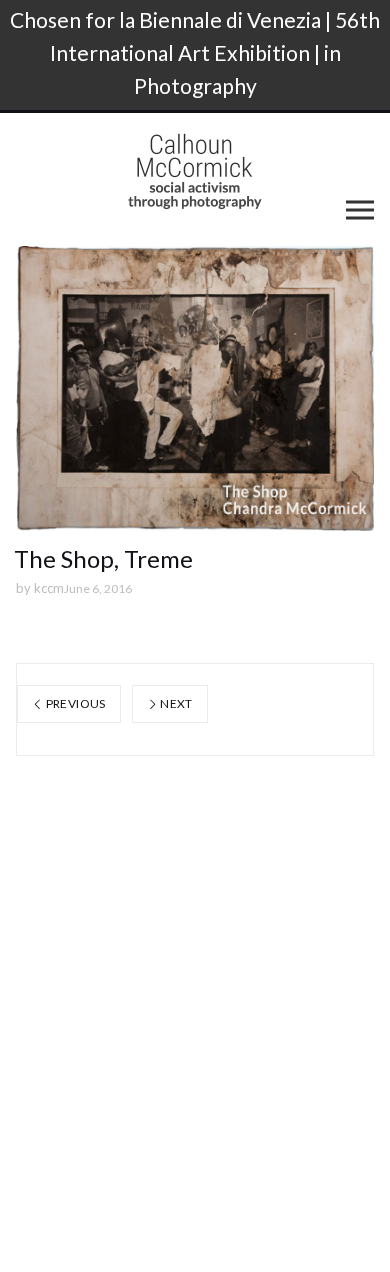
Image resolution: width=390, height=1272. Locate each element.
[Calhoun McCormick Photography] (195, 171)
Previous (74, 703)
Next (175, 703)
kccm (49, 588)
